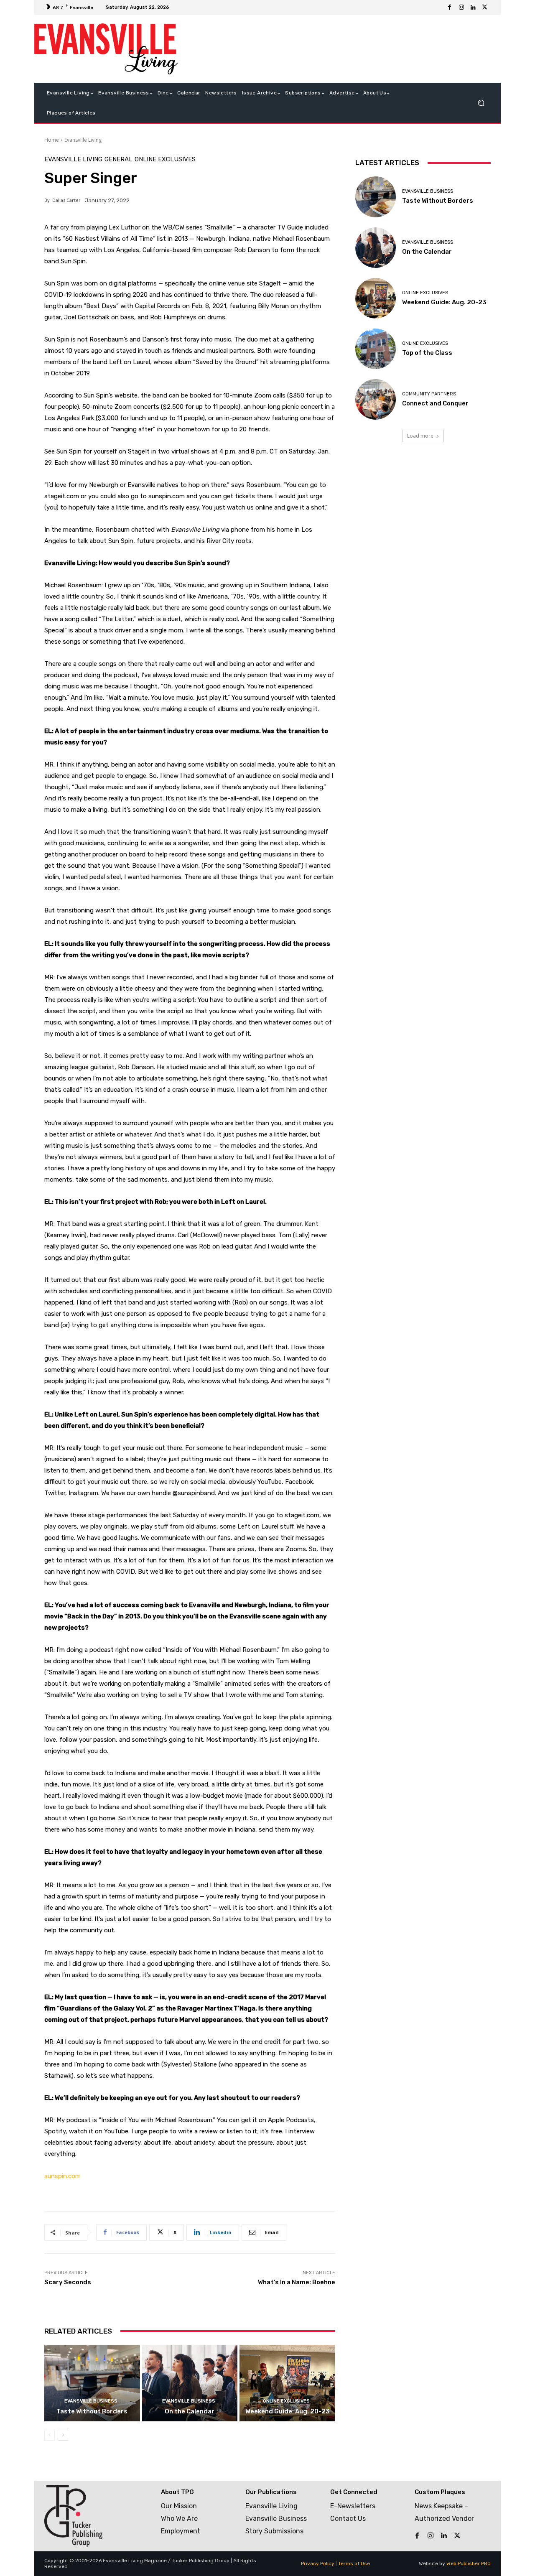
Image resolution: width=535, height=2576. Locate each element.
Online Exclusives (165, 159)
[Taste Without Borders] (92, 2383)
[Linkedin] (473, 8)
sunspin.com (62, 2176)
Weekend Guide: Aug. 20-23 (288, 2411)
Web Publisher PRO (469, 2563)
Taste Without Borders (92, 2411)
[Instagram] (461, 8)
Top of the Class (427, 353)
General (118, 159)
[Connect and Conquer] (376, 399)
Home (52, 140)
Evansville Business (91, 2401)
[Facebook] (450, 8)
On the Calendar (190, 2411)
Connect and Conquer (435, 403)
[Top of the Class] (376, 349)
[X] (485, 8)
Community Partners (429, 394)
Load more (420, 436)
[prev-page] (50, 2435)
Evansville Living (83, 140)
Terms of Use (354, 2563)
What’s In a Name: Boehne (297, 2282)
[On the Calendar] (190, 2383)
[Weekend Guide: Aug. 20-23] (287, 2383)
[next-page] (63, 2435)
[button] (481, 103)
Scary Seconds (68, 2282)
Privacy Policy (318, 2563)
